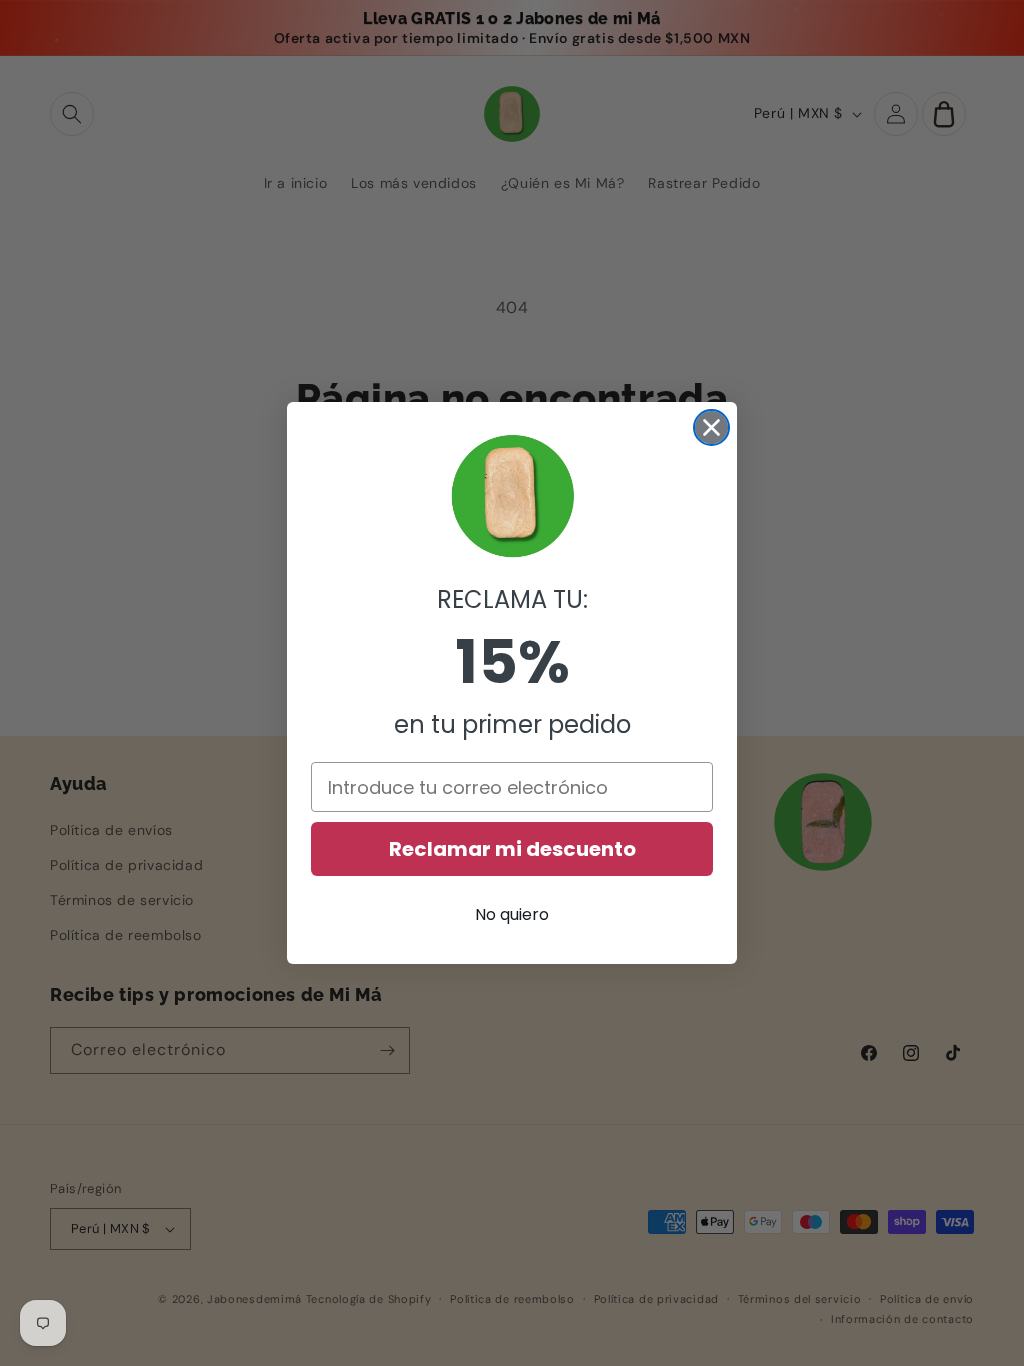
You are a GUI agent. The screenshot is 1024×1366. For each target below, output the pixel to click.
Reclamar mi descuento (512, 849)
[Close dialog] (711, 427)
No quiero (512, 914)
